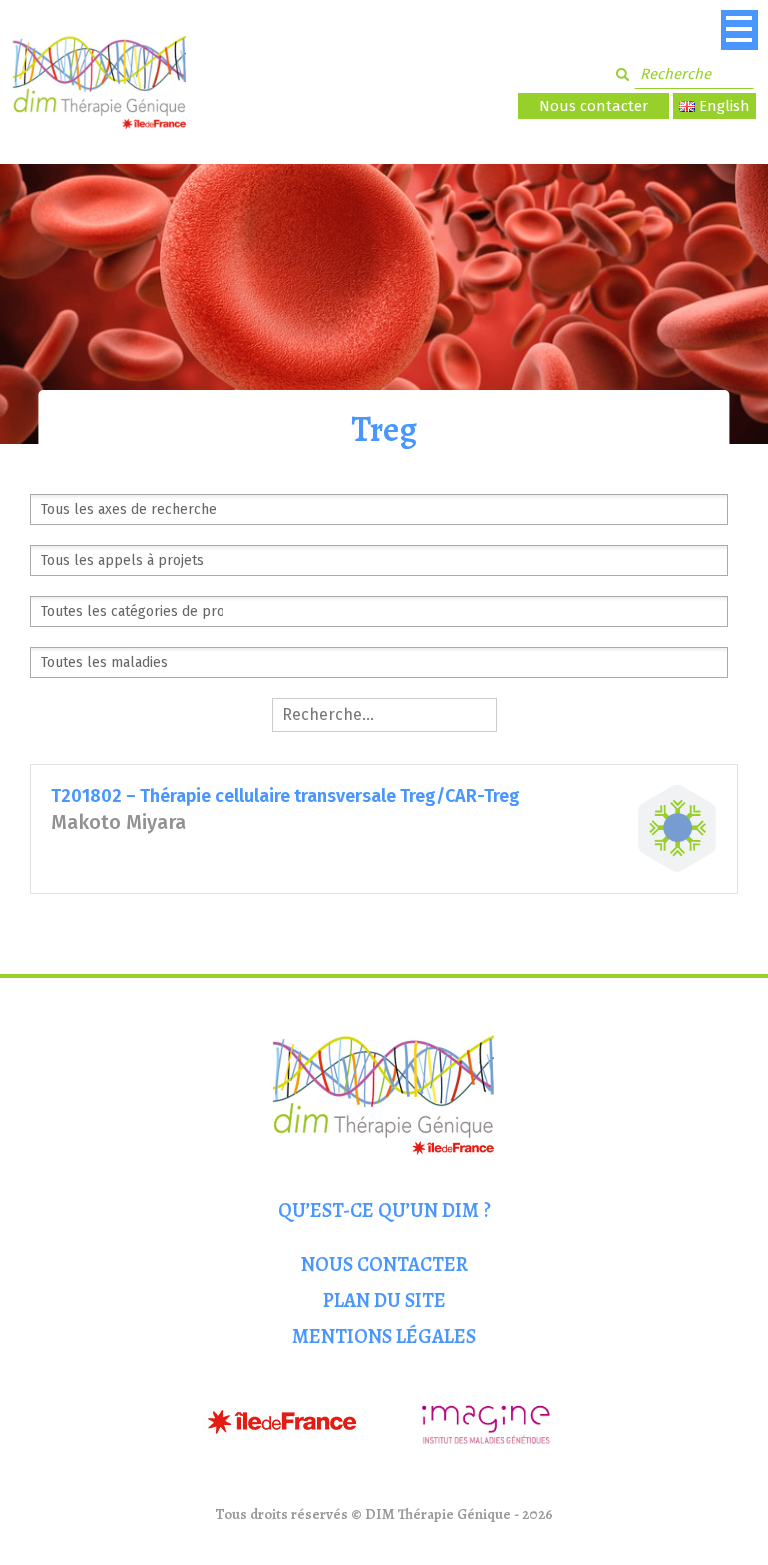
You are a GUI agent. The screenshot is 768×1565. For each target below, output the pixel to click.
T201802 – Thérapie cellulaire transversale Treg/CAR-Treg (285, 796)
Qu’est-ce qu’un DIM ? (384, 1210)
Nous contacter (593, 106)
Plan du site (384, 1300)
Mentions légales (384, 1336)
